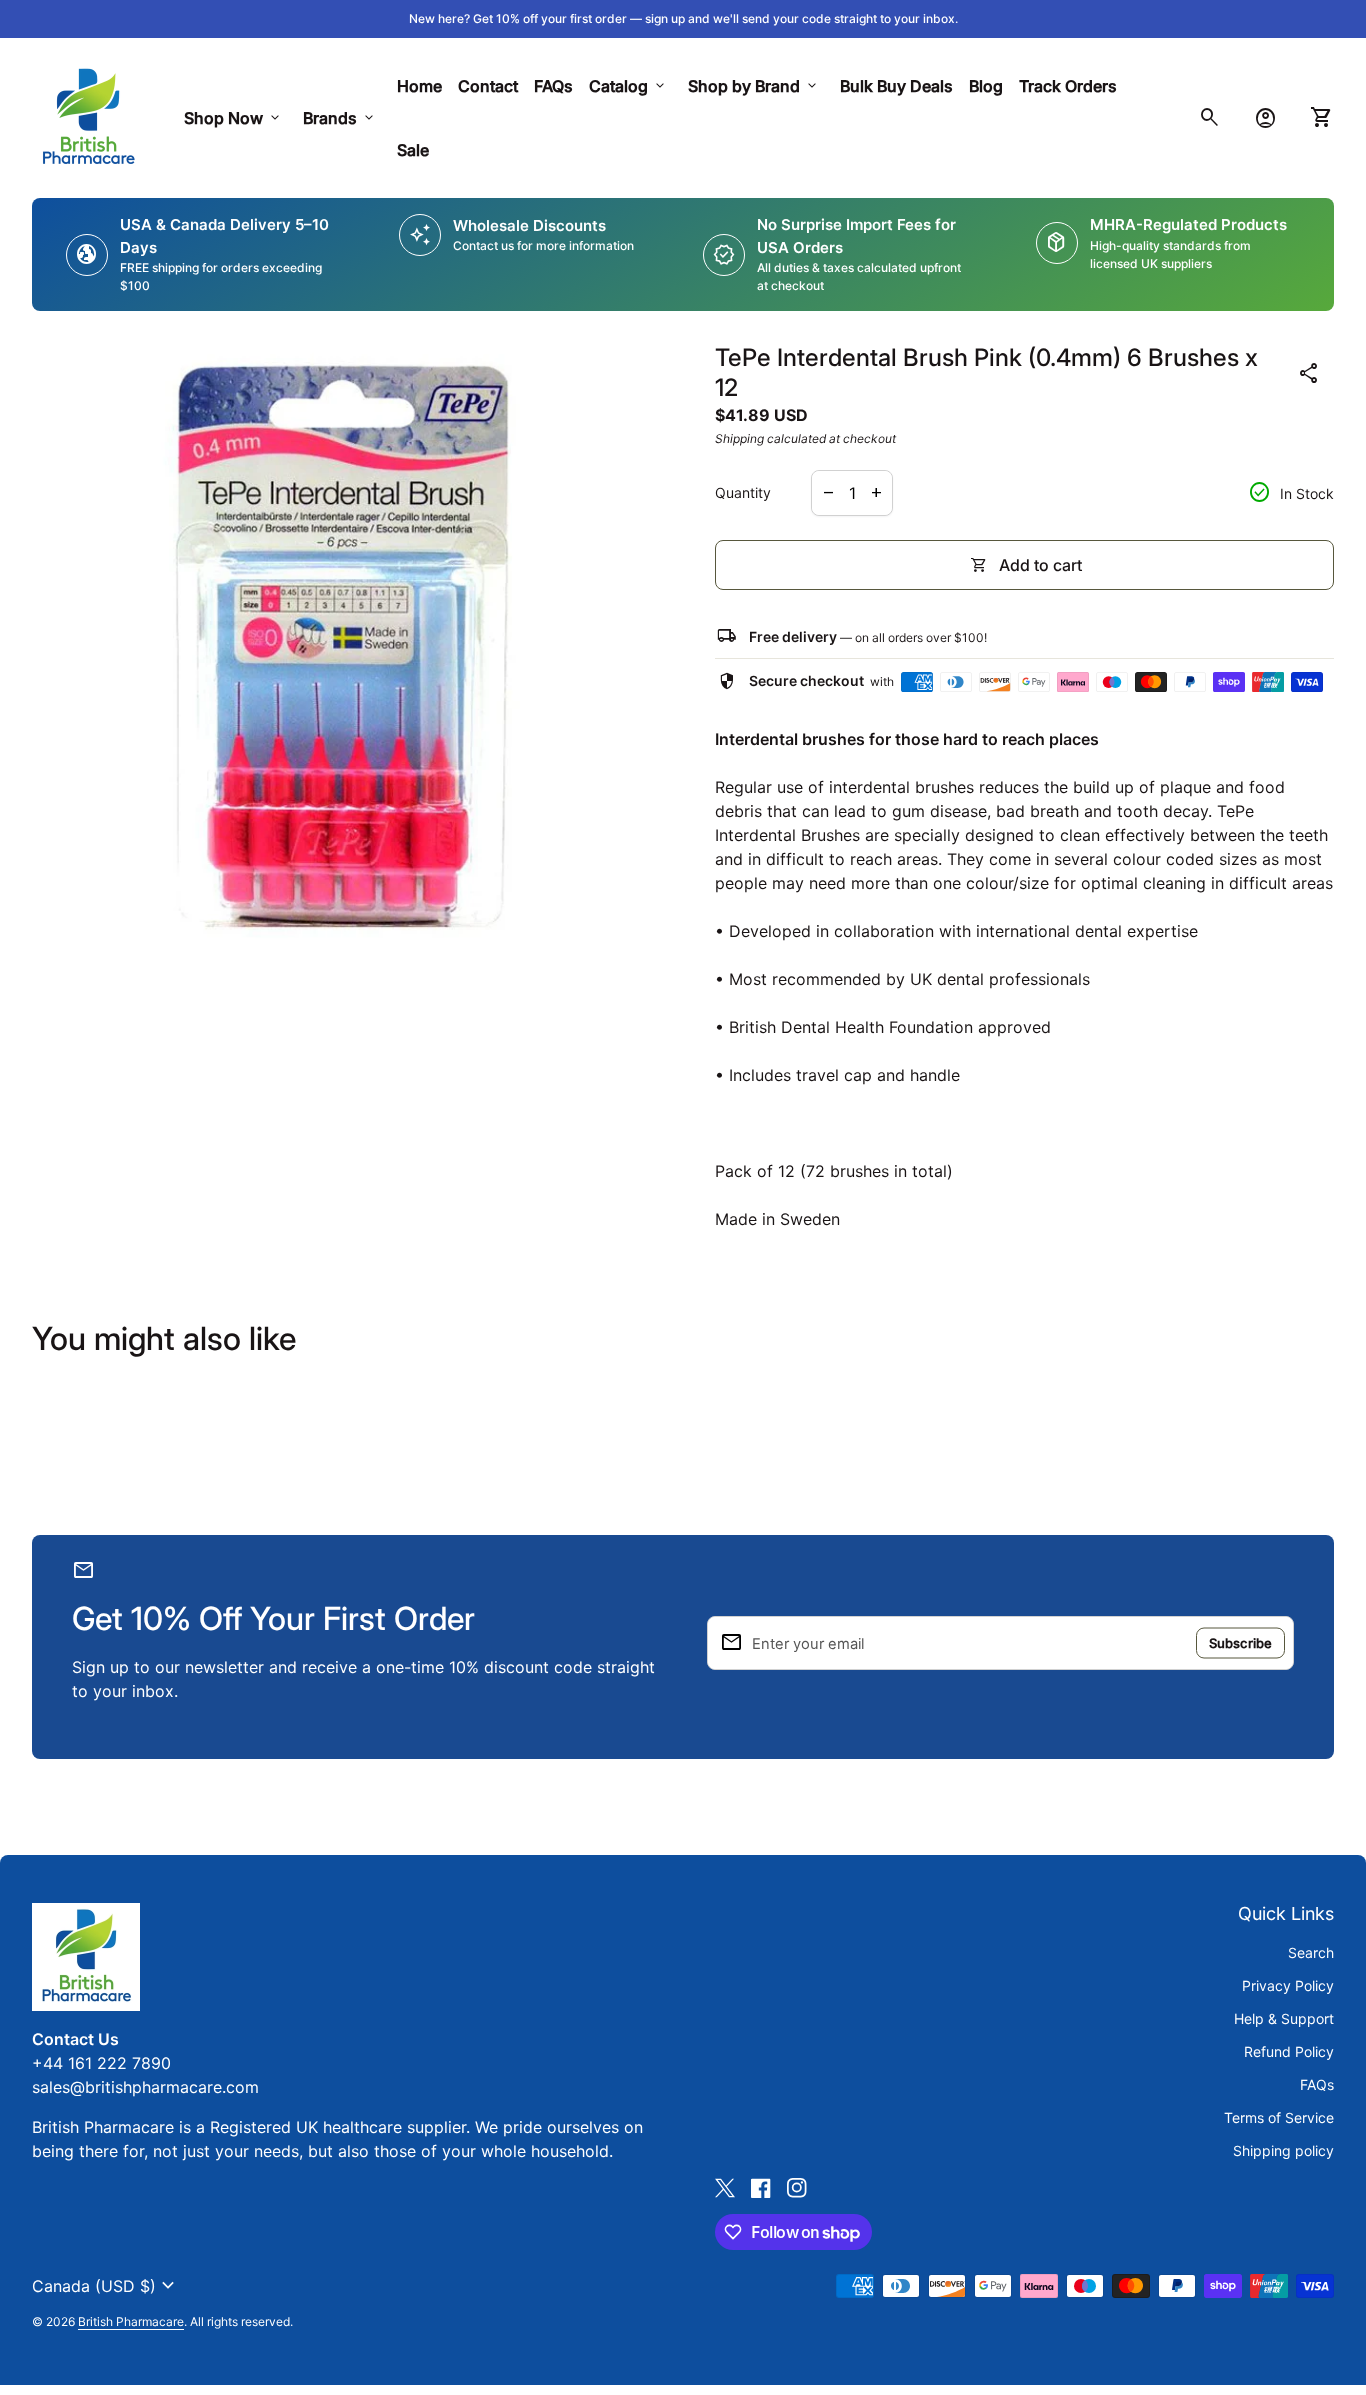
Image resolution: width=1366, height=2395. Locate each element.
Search (1311, 1952)
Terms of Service (1279, 2117)
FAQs (553, 86)
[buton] (106, 2286)
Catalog (628, 86)
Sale (413, 150)
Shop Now (233, 118)
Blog (986, 86)
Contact (488, 86)
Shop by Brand (754, 86)
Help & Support (1284, 2018)
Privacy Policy (1288, 1985)
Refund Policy (1289, 2051)
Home (419, 86)
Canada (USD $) (106, 2286)
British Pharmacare (131, 2321)
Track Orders (1072, 85)
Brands (340, 118)
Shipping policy (1283, 2150)
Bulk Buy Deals (896, 86)
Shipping (739, 438)
